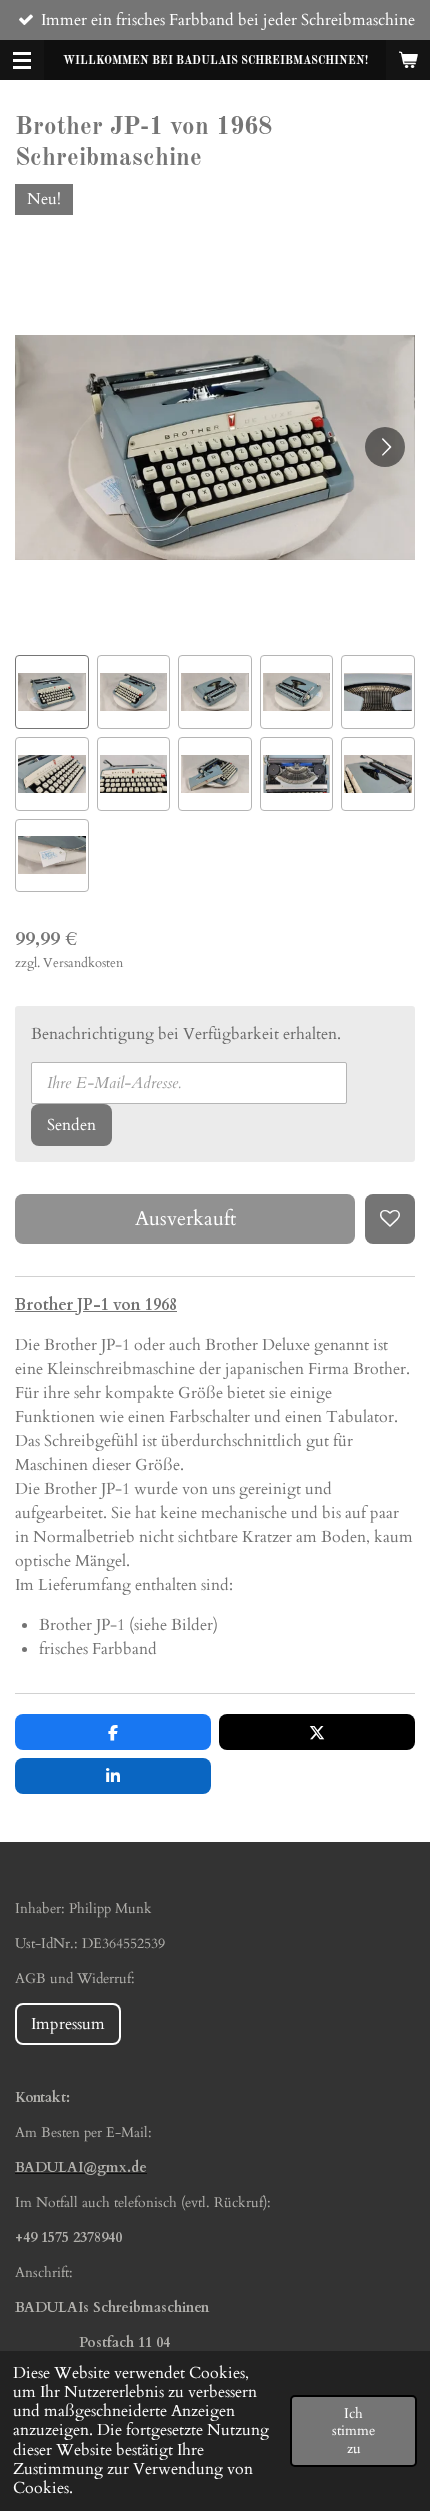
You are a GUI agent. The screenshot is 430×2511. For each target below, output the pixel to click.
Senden (71, 1125)
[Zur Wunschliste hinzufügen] (390, 1219)
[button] (52, 692)
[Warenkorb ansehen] (408, 60)
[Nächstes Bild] (385, 447)
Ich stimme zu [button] (353, 2431)
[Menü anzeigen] (22, 60)
